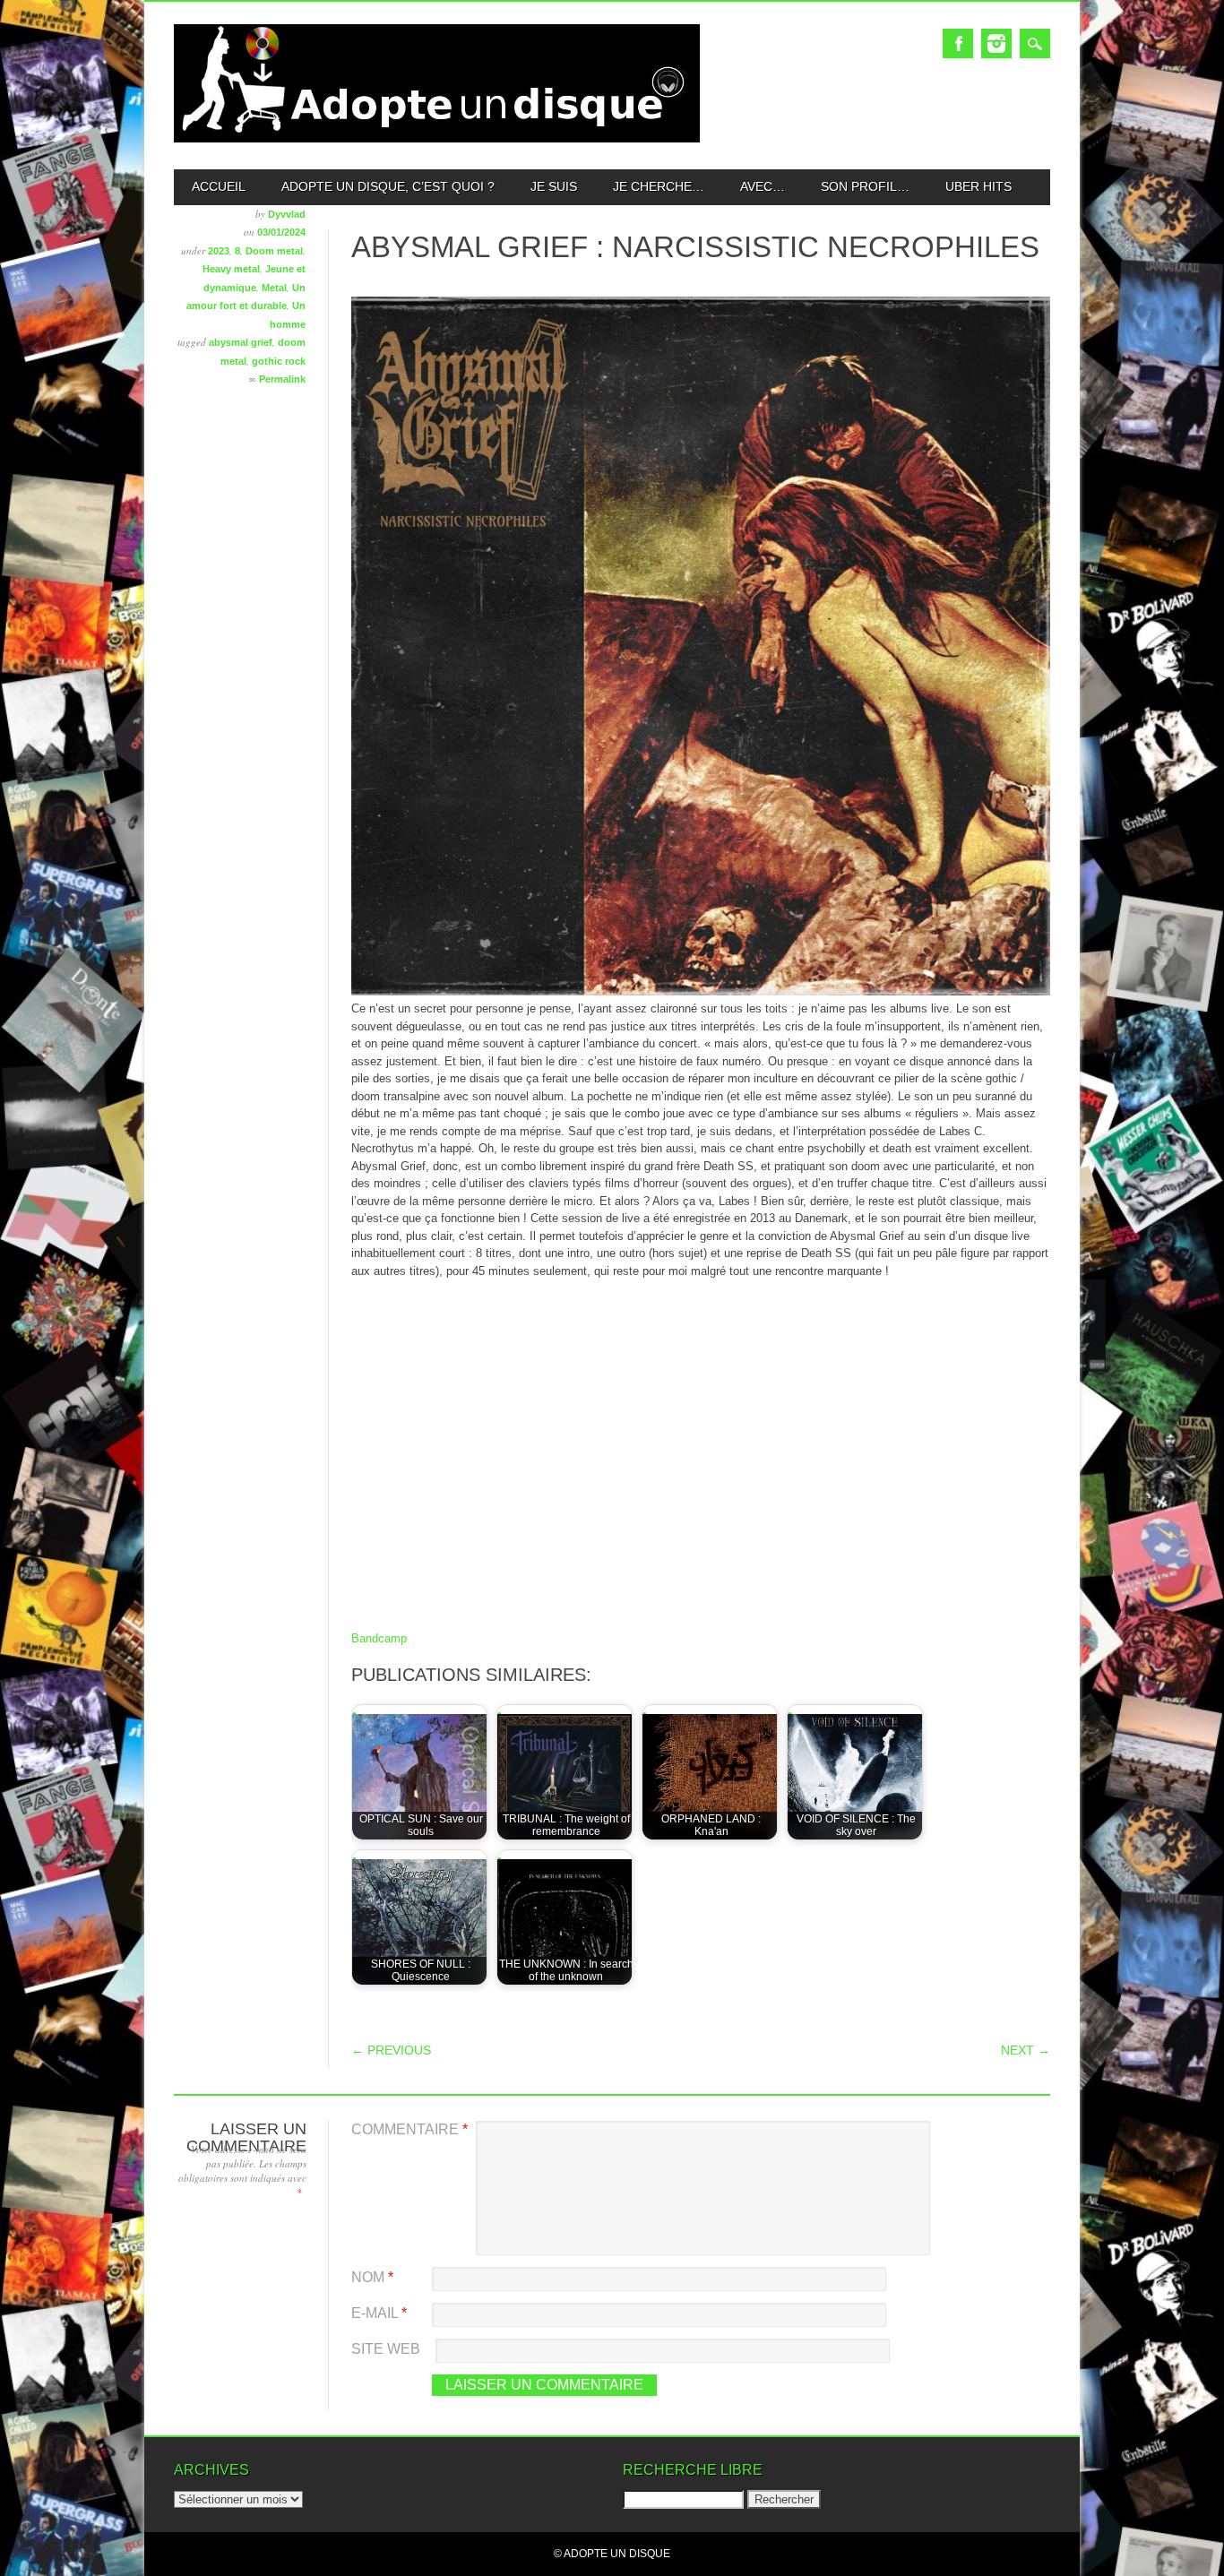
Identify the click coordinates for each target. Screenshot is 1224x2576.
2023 (219, 251)
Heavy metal (231, 269)
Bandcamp (379, 1638)
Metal (274, 288)
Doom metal (274, 251)
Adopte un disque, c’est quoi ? (388, 186)
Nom (372, 2277)
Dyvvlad (287, 214)
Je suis (554, 186)
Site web (386, 2349)
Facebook (958, 43)
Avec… (763, 186)
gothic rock (279, 361)
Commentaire (409, 2129)
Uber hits (978, 186)
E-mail (379, 2313)
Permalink (282, 379)
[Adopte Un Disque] (437, 138)
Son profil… (865, 186)
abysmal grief (241, 342)
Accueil (219, 186)
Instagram (996, 43)
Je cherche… (659, 186)
